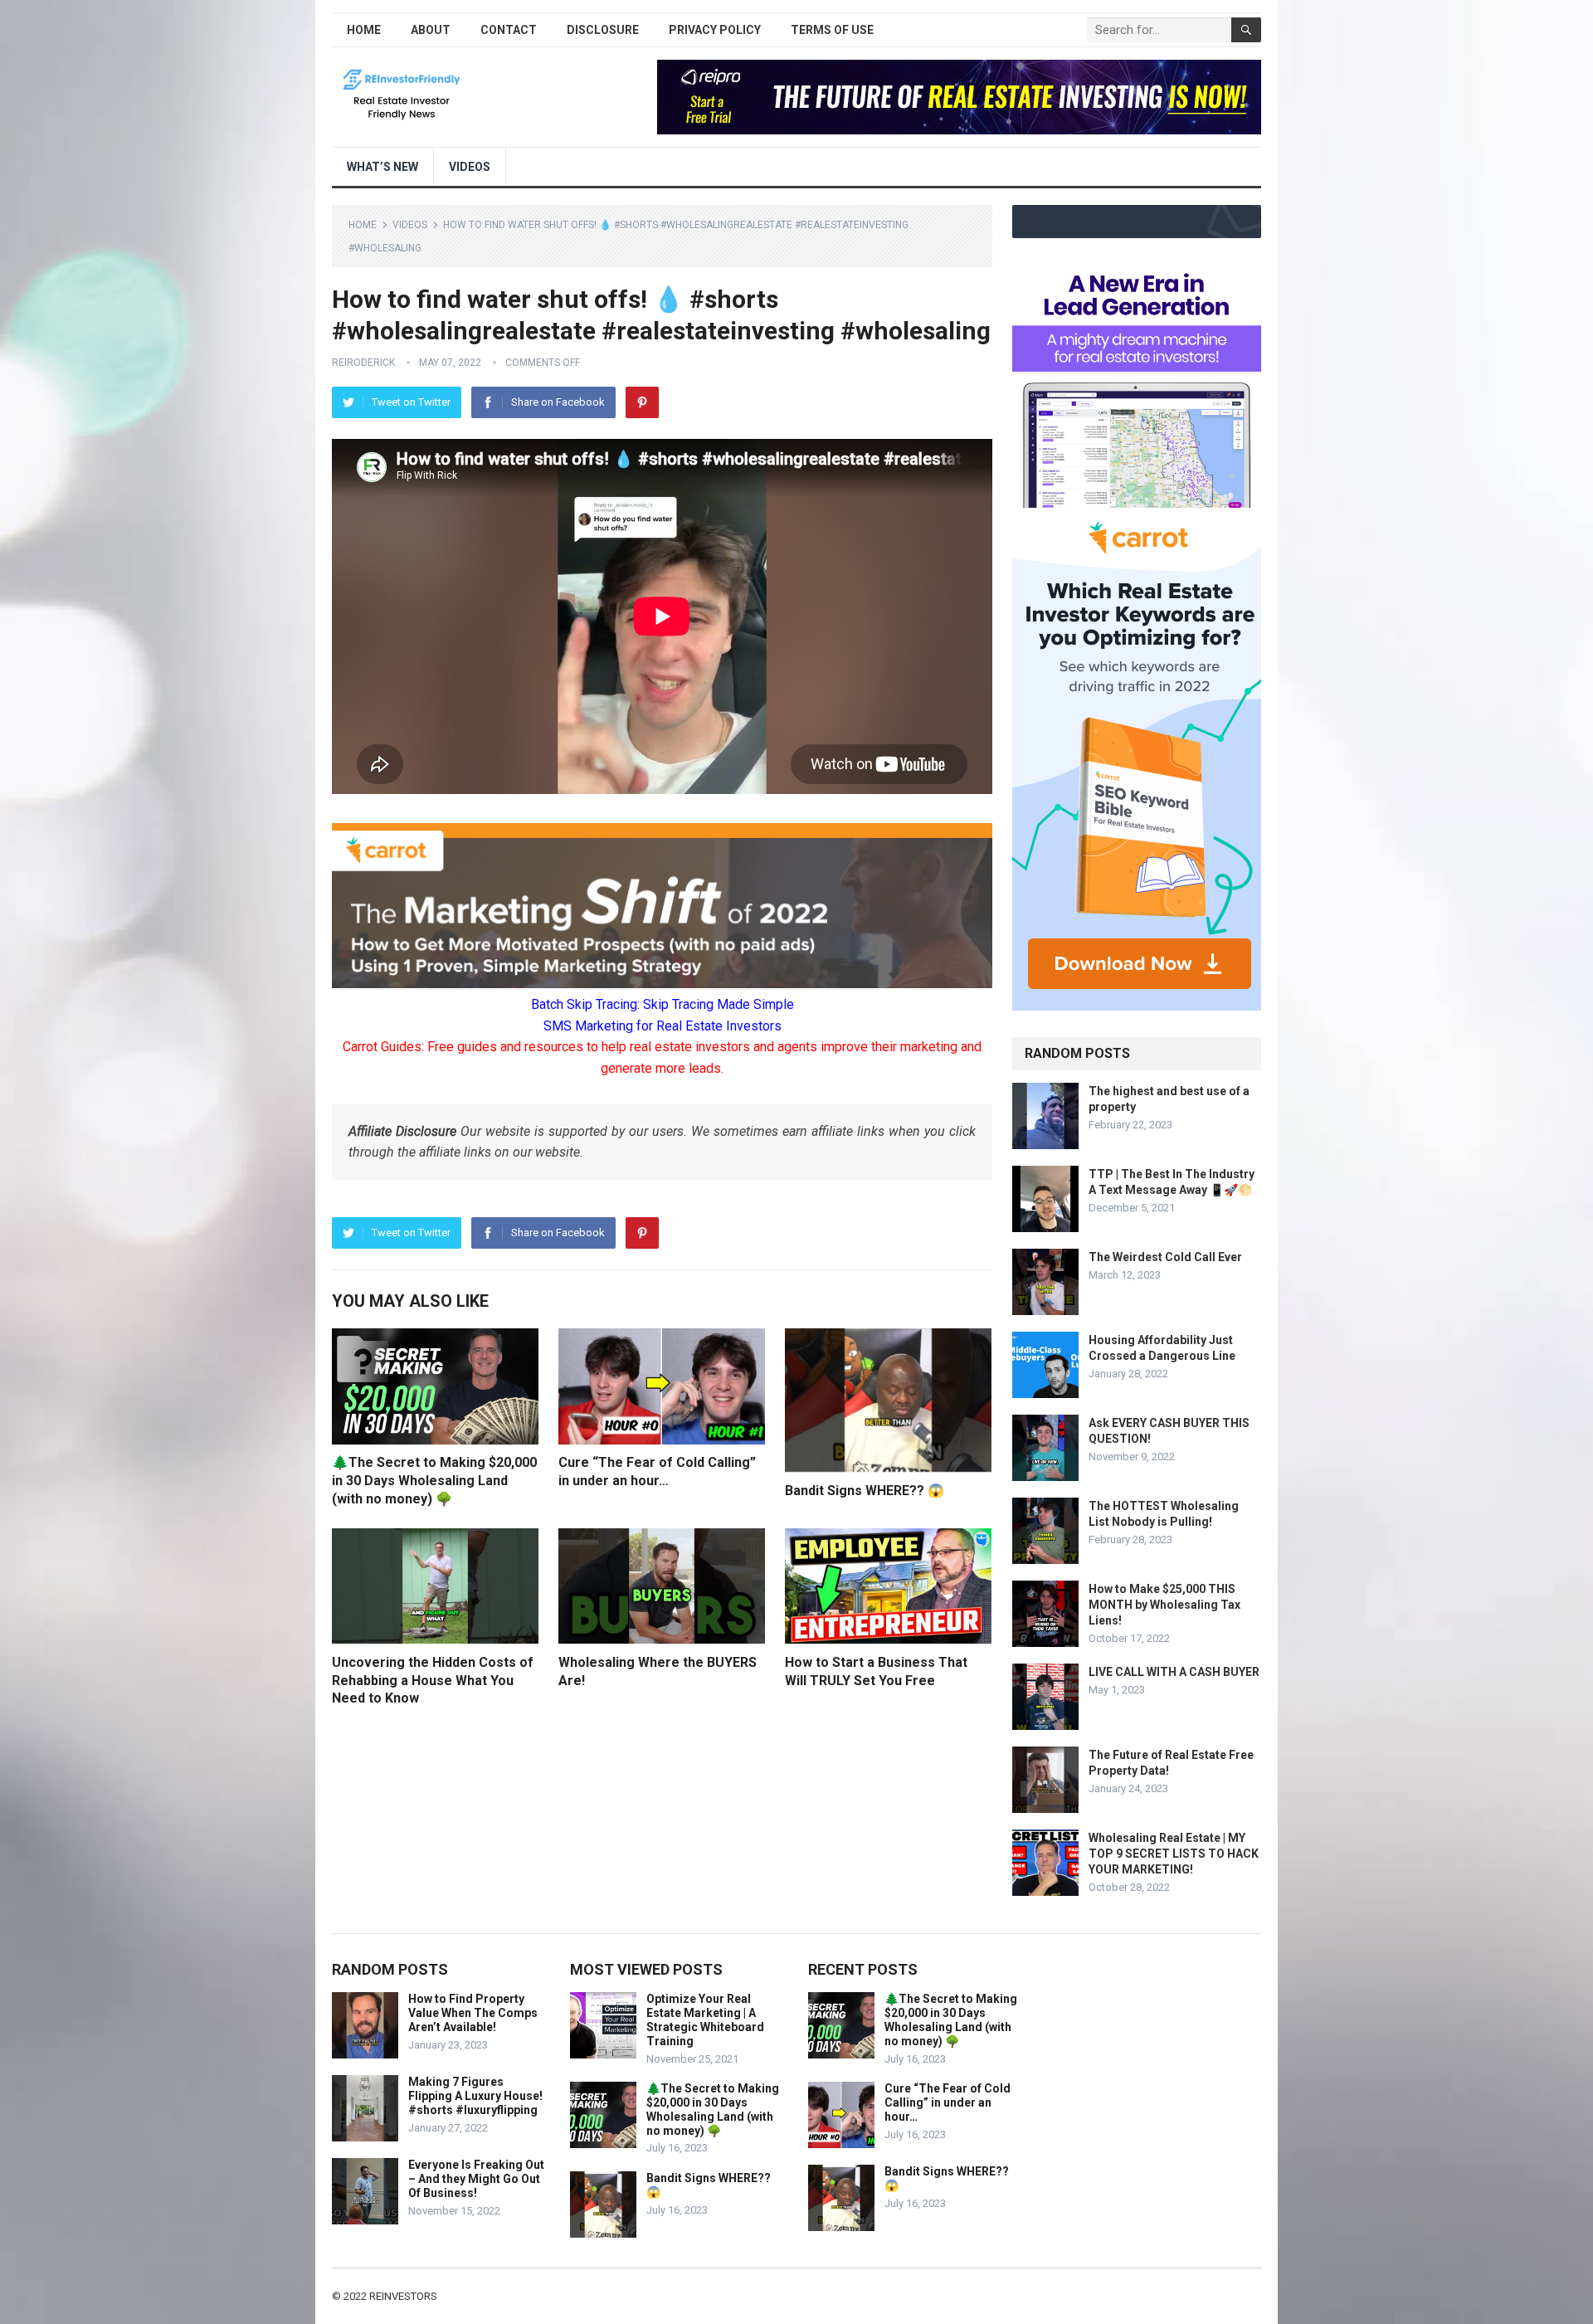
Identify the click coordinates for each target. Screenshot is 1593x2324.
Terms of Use (832, 30)
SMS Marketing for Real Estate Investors (663, 1026)
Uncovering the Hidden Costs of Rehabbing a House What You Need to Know (433, 1680)
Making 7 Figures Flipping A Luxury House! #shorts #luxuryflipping (475, 2096)
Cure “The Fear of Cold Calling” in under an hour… (948, 2102)
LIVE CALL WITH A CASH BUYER (1174, 1672)
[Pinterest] (642, 402)
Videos (470, 167)
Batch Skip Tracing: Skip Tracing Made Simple (663, 1004)
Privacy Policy (715, 30)
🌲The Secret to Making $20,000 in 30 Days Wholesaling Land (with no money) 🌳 (434, 1480)
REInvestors (403, 2296)
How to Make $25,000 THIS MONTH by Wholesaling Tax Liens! (1164, 1605)
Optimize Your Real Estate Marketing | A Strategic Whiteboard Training (705, 2019)
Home (364, 30)
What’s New (382, 167)
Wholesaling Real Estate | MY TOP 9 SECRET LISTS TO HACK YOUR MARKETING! (1174, 1854)
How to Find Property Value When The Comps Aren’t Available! (473, 2013)
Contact (509, 30)
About (431, 30)
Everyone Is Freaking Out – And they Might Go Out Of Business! (476, 2179)
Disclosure (603, 30)
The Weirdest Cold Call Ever (1165, 1257)
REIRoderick (363, 363)
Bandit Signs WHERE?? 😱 (865, 1491)
